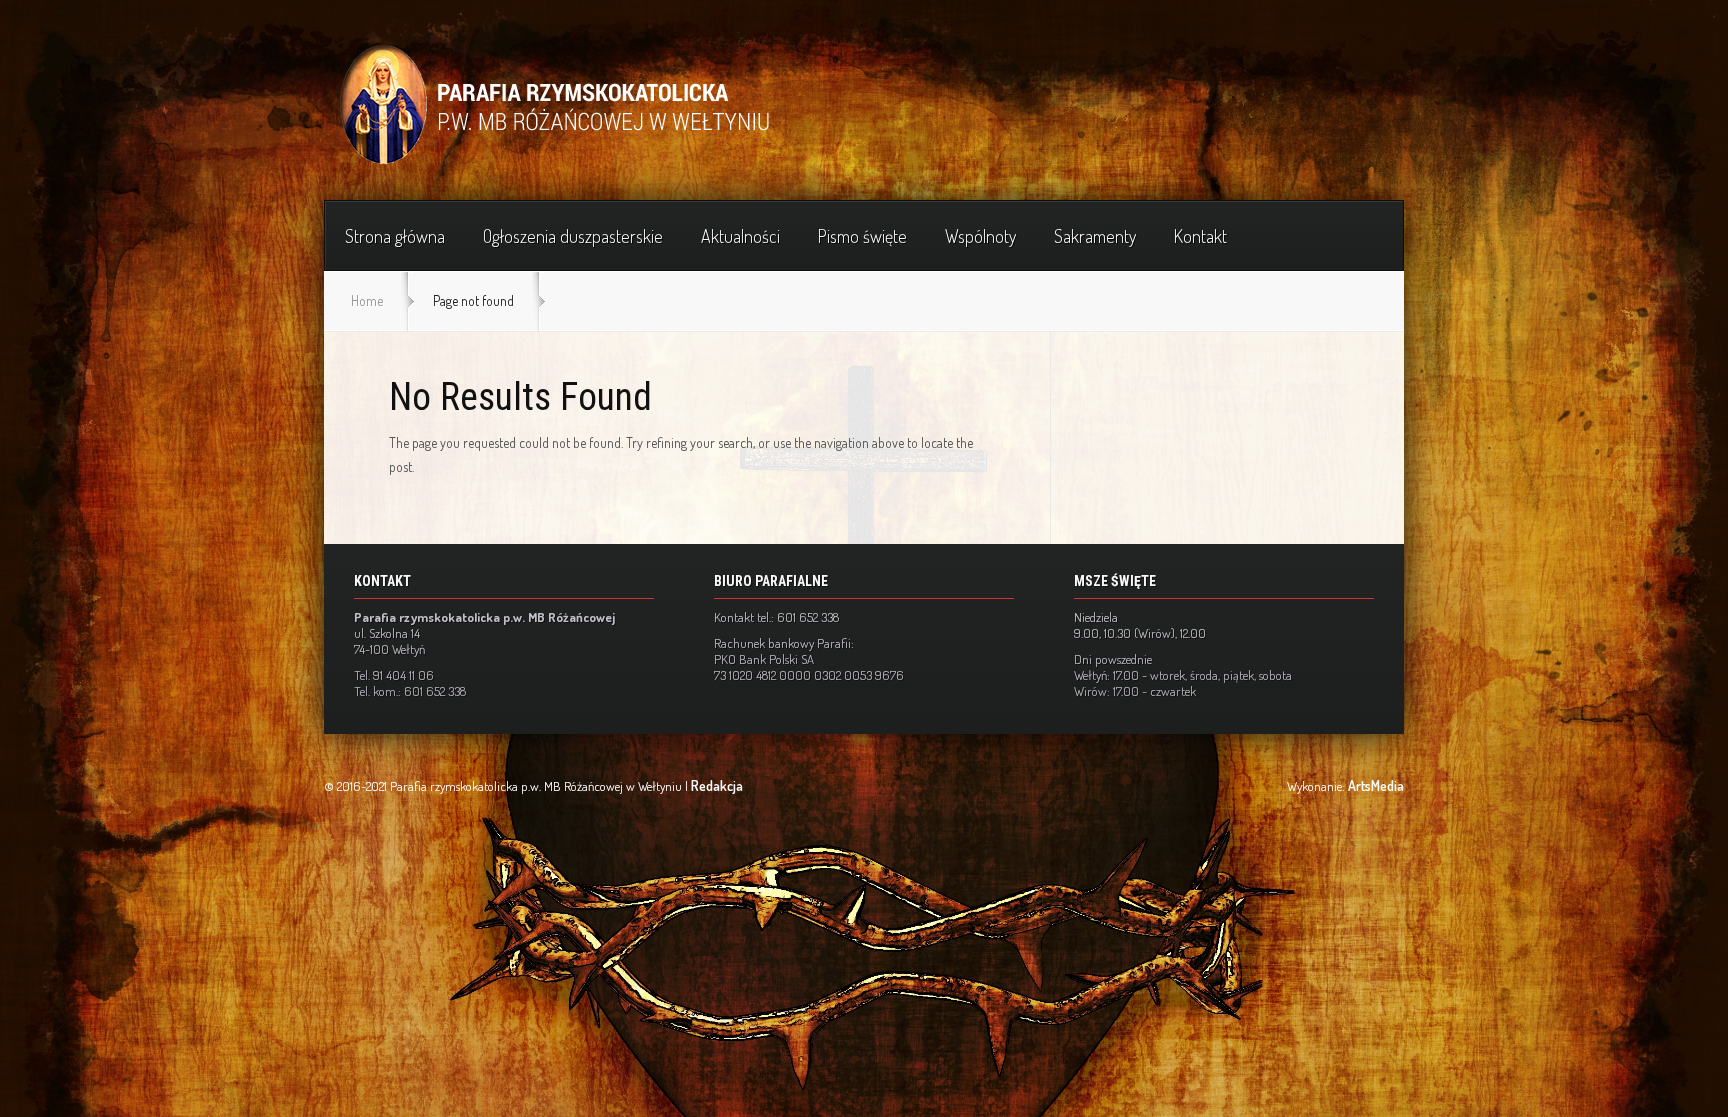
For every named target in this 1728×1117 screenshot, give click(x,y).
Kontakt (1200, 236)
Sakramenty (1095, 236)
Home (367, 300)
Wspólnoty (980, 236)
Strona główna (395, 236)
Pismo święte (862, 236)
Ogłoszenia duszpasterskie (573, 236)
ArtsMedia (1376, 785)
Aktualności (740, 236)
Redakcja (717, 785)
